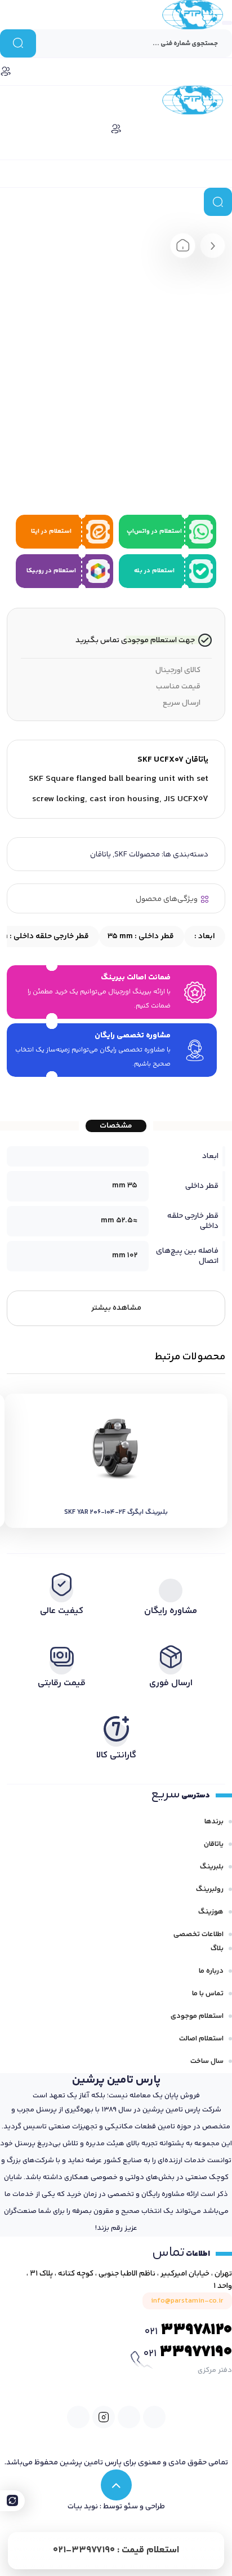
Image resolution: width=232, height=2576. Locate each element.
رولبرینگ (210, 1889)
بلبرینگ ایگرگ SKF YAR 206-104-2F (116, 1512)
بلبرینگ (212, 1867)
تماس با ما (208, 1994)
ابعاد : (204, 936)
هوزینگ (211, 1912)
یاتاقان (101, 855)
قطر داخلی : (141, 936)
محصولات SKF (137, 855)
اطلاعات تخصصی (198, 1934)
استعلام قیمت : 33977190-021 (116, 2550)
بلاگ (217, 1948)
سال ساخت (207, 2061)
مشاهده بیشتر (116, 1308)
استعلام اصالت (201, 2039)
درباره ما (211, 1971)
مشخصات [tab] (116, 1126)
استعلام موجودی (197, 2016)
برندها (214, 1822)
